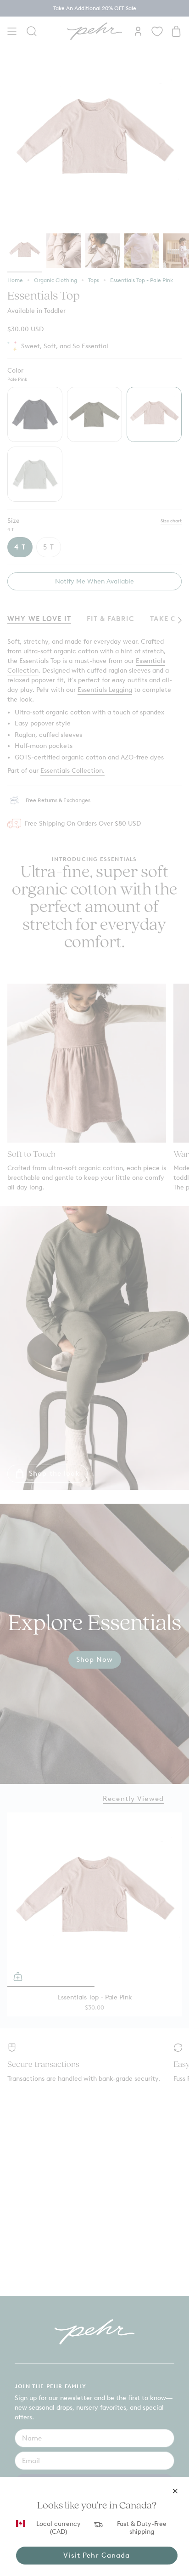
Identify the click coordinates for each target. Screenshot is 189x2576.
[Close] (175, 2491)
